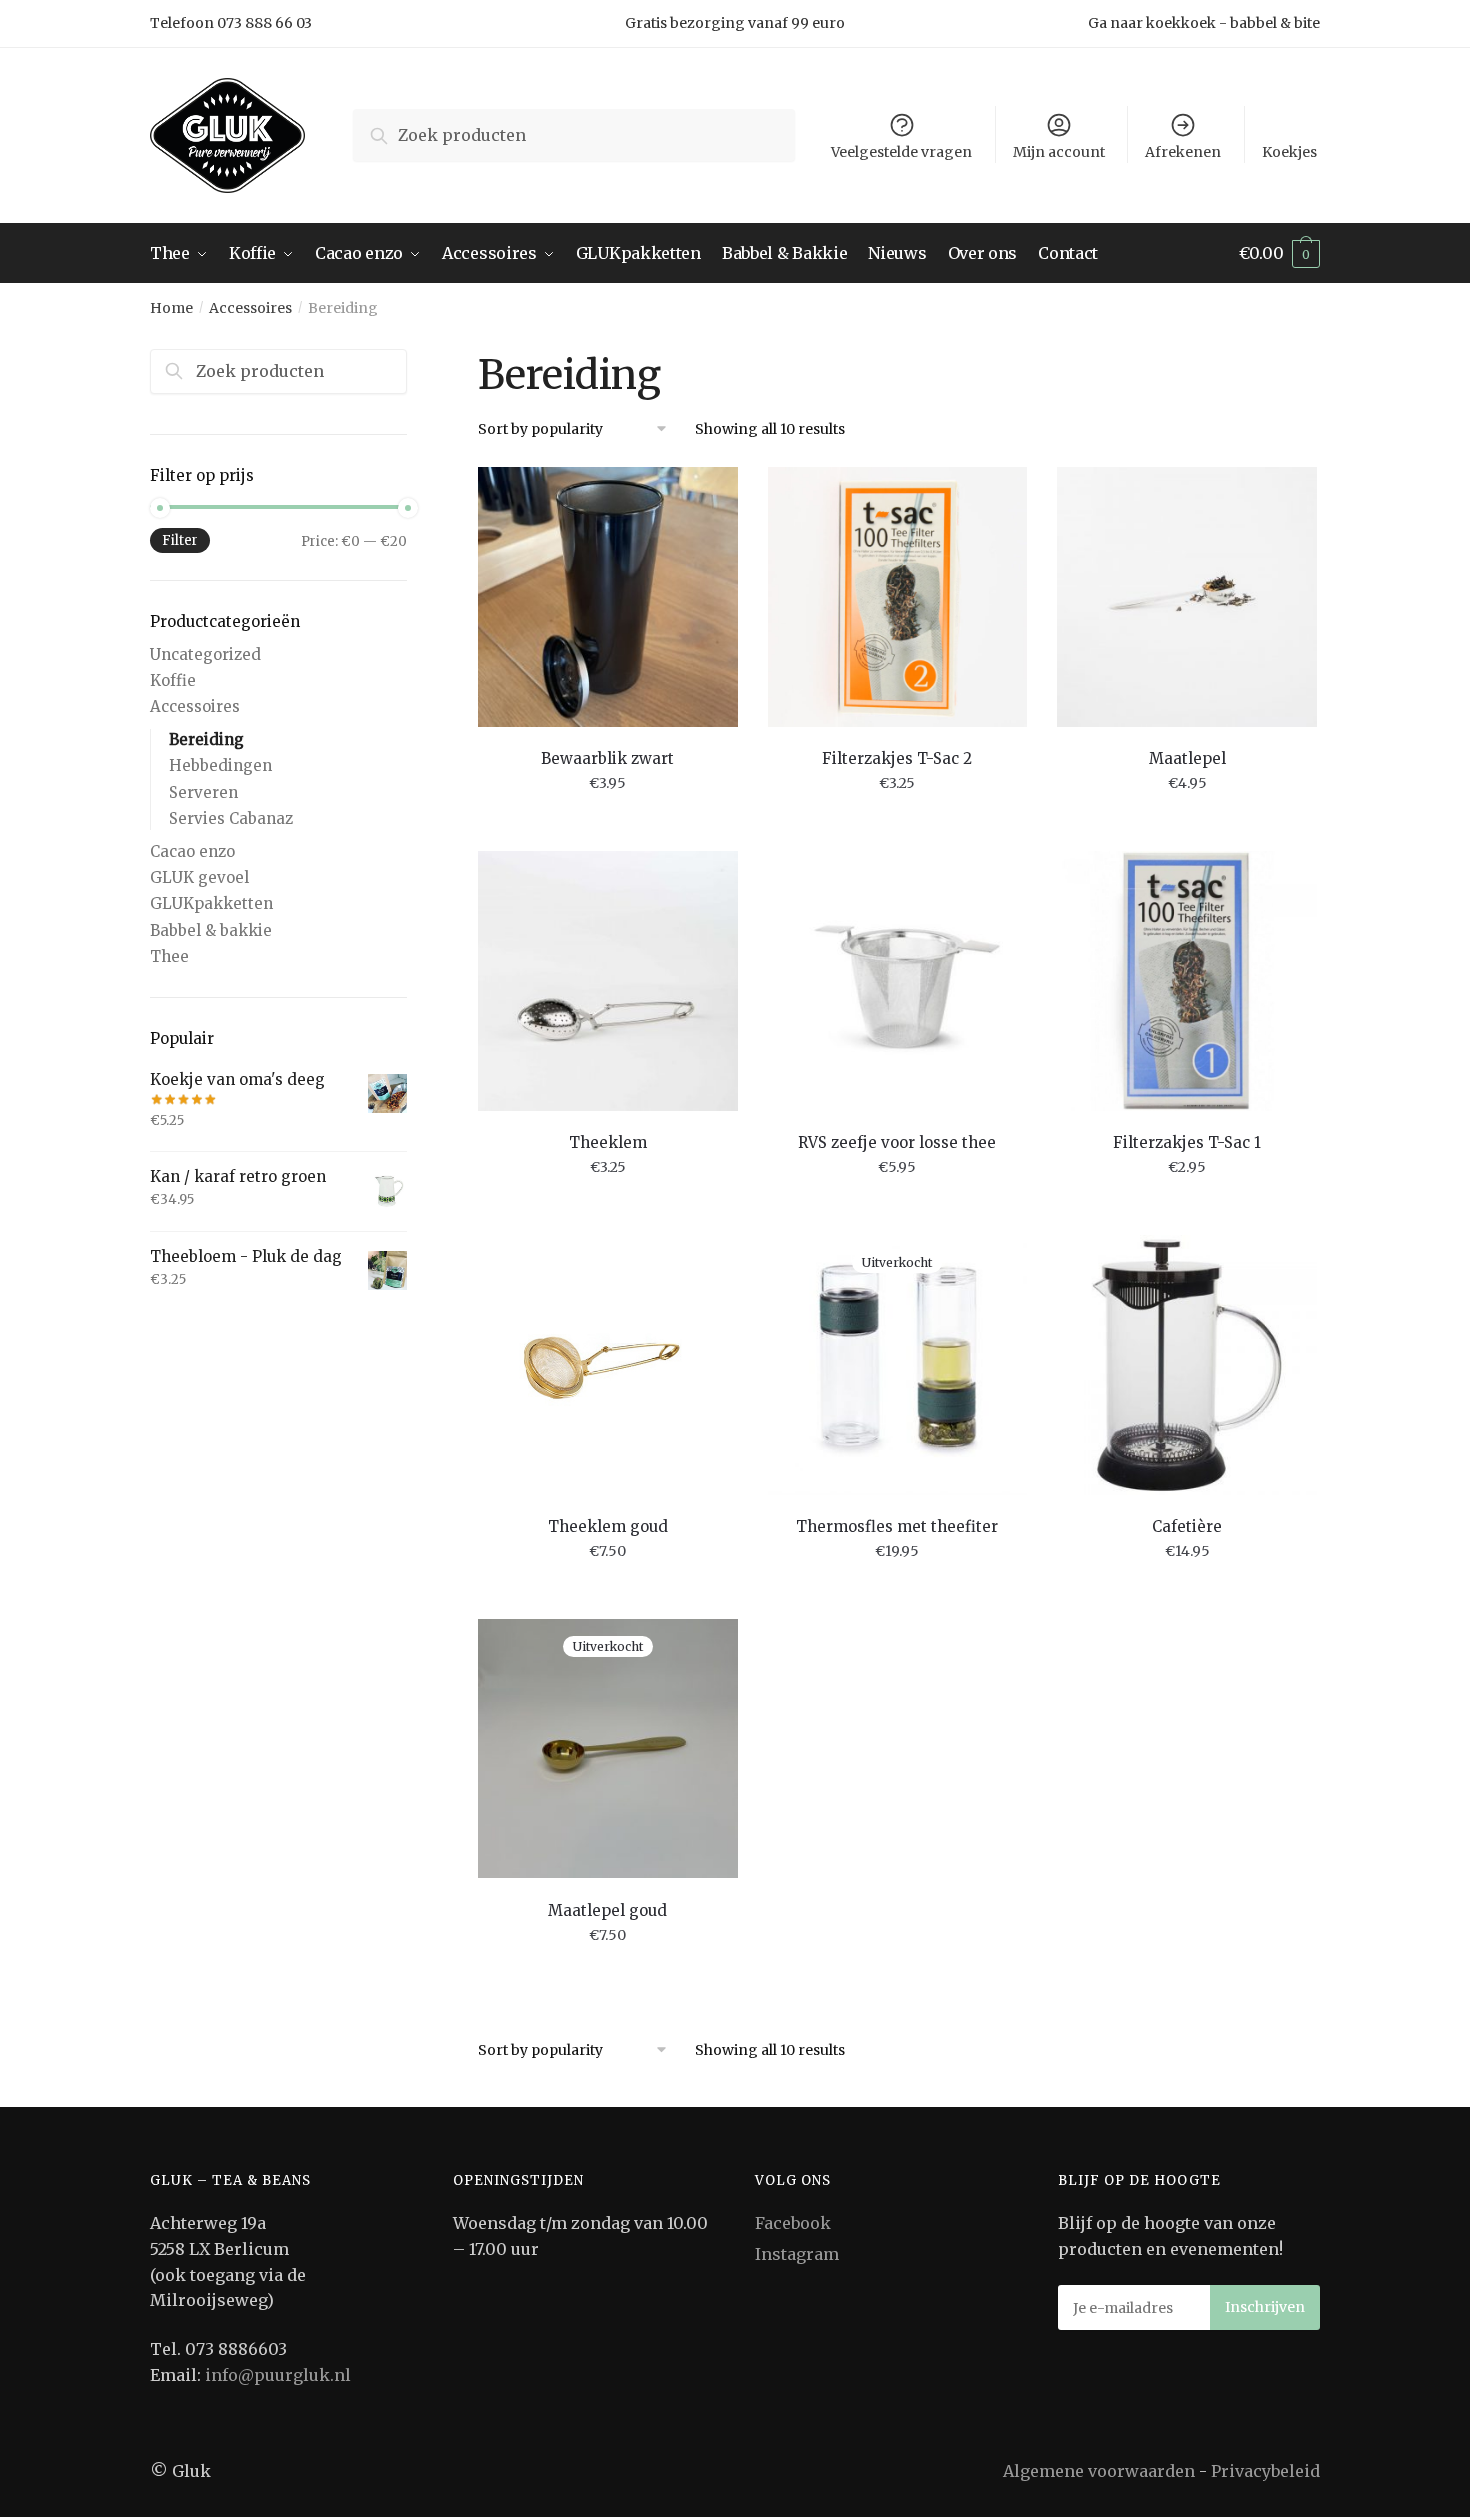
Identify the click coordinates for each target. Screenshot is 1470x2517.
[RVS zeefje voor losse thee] (898, 981)
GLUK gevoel (199, 877)
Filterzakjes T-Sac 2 (897, 758)
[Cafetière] (1187, 1365)
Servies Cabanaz (231, 818)
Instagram (797, 2254)
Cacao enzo (192, 851)
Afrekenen (1183, 152)
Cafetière (1187, 1526)
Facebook (793, 2223)
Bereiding (206, 739)
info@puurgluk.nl (278, 2375)
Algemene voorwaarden (1099, 2471)
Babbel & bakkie (211, 930)
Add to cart (608, 828)
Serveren (203, 792)
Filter (180, 540)
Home (171, 308)
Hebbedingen (220, 765)
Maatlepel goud (607, 1910)
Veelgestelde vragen (901, 152)
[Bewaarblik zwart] (608, 597)
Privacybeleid (1265, 2471)
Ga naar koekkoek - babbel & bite (1204, 23)
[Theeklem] (608, 981)
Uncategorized (205, 654)
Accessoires (250, 308)
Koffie (173, 680)
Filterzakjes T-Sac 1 (1187, 1142)
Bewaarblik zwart (607, 758)
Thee (169, 956)
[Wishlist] (708, 497)
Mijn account (1059, 152)
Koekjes (1289, 152)
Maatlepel (1187, 758)
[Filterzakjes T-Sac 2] (898, 597)
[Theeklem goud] (608, 1365)
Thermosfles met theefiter (897, 1526)
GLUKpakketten (211, 903)
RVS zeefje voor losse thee (897, 1142)
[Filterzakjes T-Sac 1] (1187, 981)
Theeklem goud (608, 1526)
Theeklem (608, 1142)
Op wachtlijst (897, 1595)
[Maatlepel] (1187, 597)
